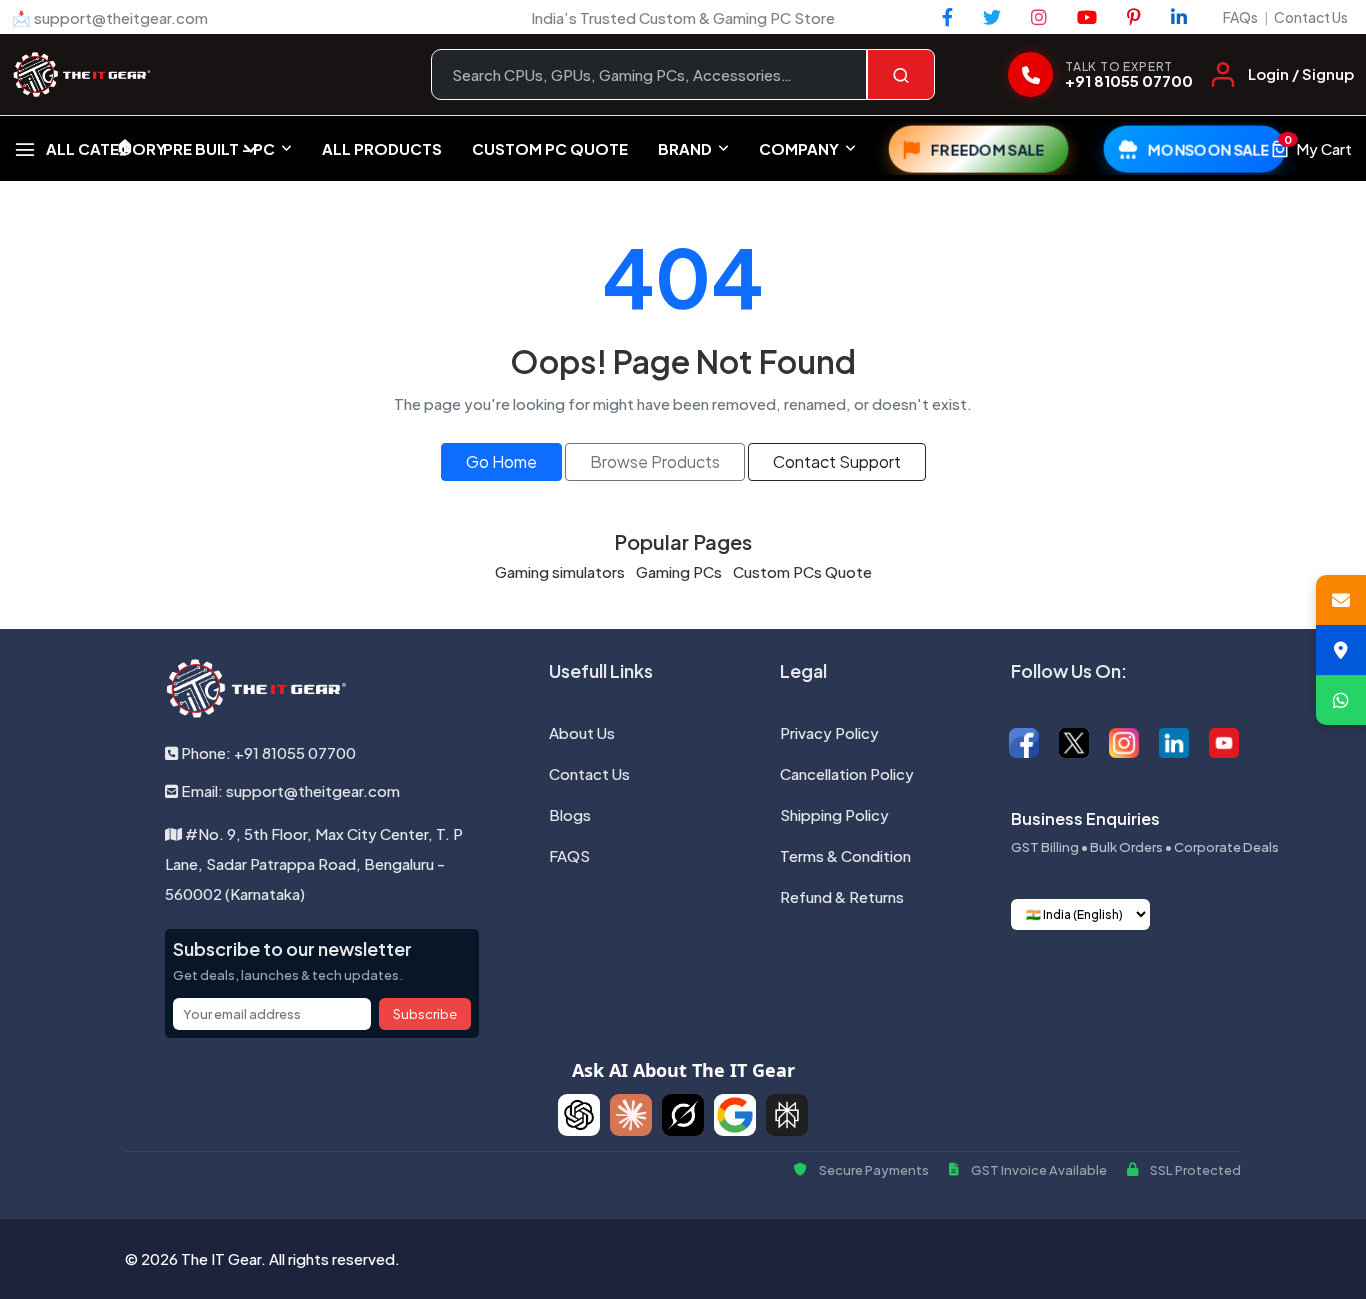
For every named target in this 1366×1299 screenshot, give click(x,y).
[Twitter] (992, 17)
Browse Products (655, 461)
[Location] (1341, 650)
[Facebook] (947, 17)
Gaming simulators (560, 571)
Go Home (501, 461)
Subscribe (425, 1014)
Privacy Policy (829, 732)
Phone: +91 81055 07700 (267, 752)
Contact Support (837, 461)
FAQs (1240, 17)
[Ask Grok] (683, 1115)
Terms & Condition (845, 855)
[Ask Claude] (631, 1115)
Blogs (570, 814)
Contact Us (1311, 17)
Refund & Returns (842, 896)
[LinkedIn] (1179, 17)
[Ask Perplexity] (787, 1115)
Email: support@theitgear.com (289, 790)
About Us (582, 732)
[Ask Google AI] (735, 1115)
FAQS (569, 855)
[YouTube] (1087, 17)
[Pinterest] (1134, 17)
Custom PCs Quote (802, 571)
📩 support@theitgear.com (110, 17)
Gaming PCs (679, 571)
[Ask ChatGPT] (579, 1115)
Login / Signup (1301, 73)
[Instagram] (1039, 17)
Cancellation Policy (847, 773)
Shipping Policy (834, 814)
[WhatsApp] (1341, 700)
